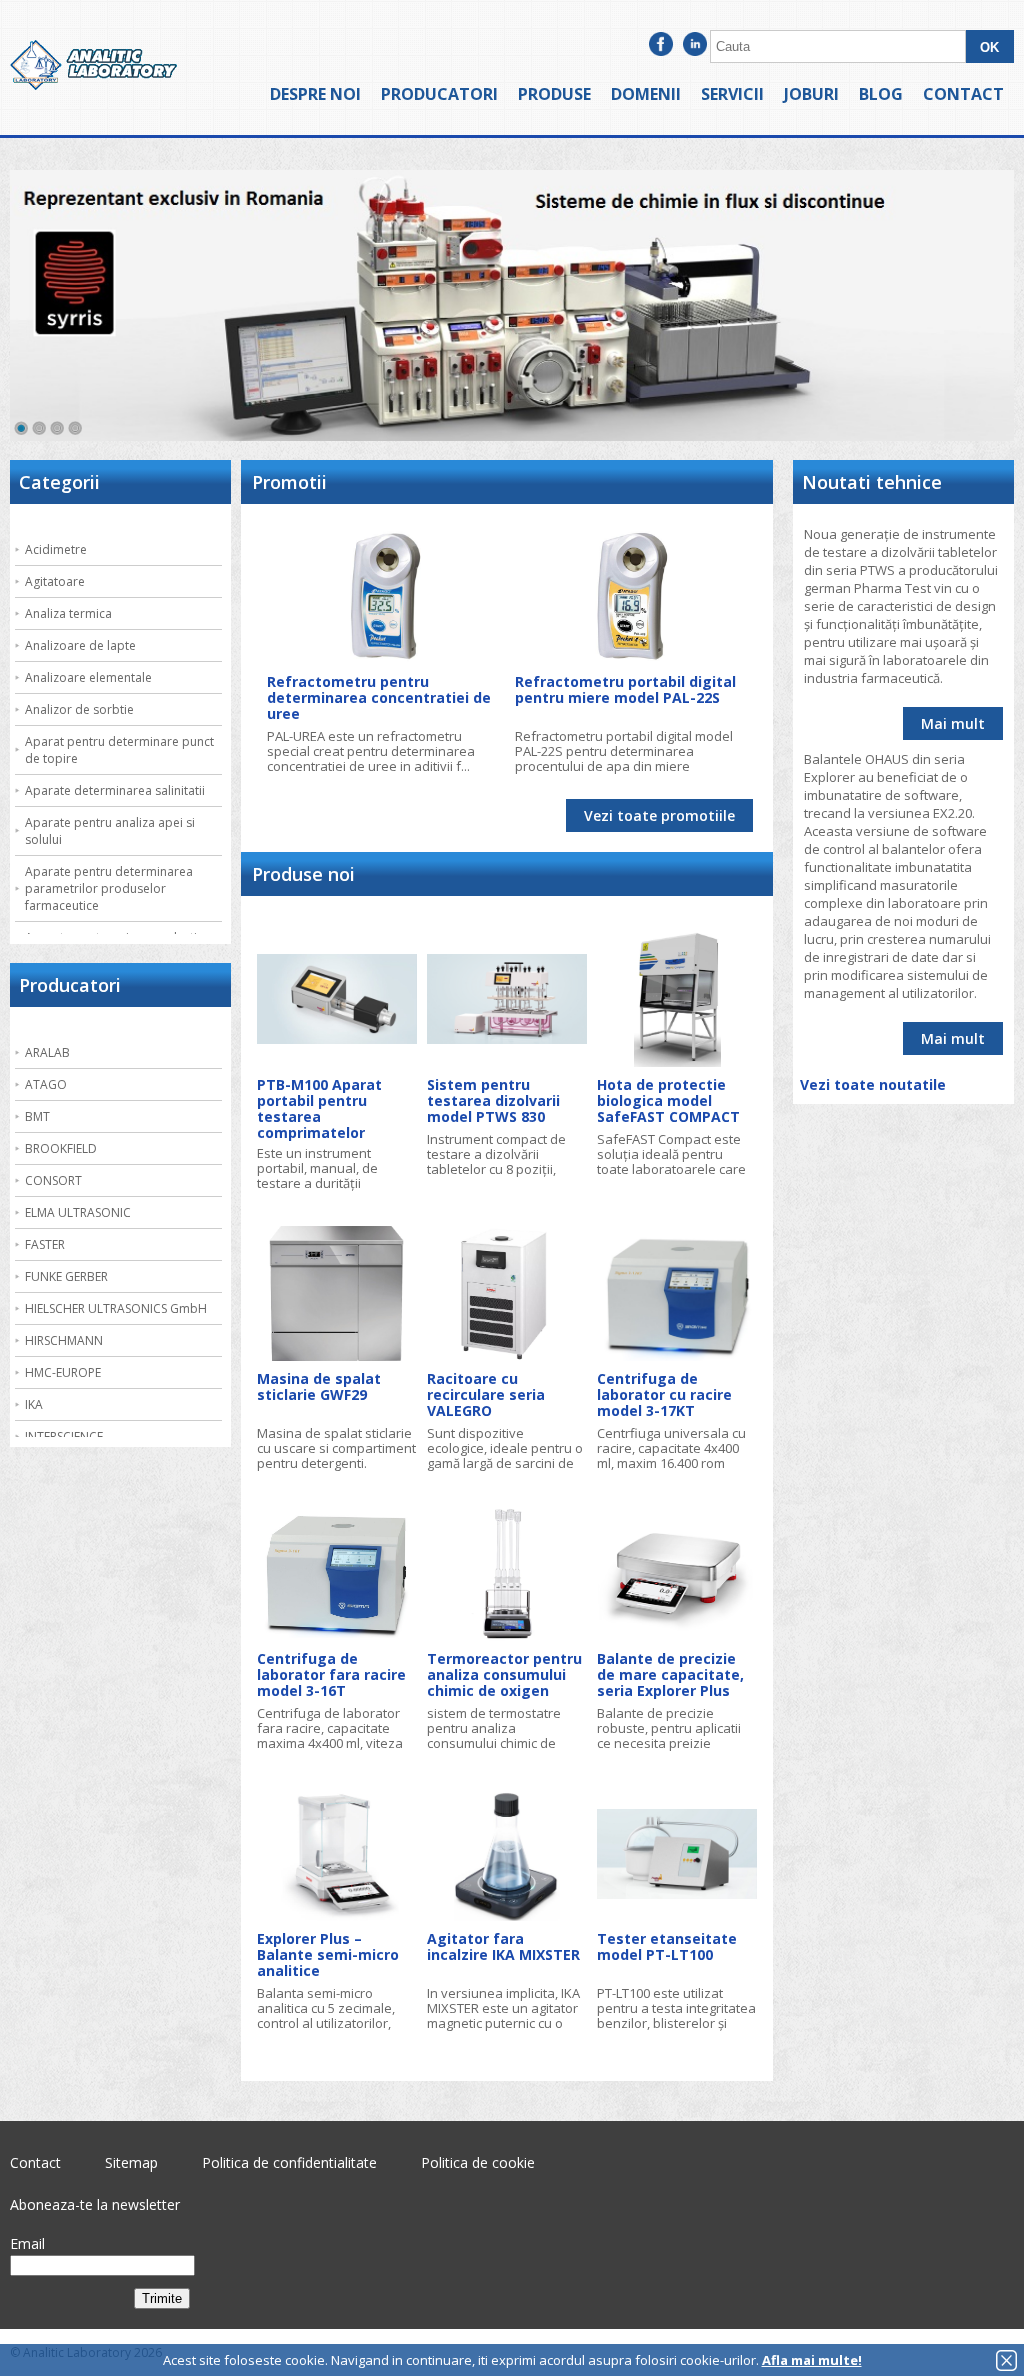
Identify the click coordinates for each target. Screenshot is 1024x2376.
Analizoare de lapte (80, 645)
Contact (963, 94)
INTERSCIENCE (64, 1436)
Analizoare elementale (88, 677)
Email (27, 2243)
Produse (554, 94)
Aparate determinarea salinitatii (115, 790)
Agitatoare (55, 581)
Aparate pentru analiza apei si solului (110, 831)
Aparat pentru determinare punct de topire (119, 750)
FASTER (45, 1244)
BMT (37, 1116)
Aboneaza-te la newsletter (95, 2204)
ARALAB (47, 1052)
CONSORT (53, 1180)
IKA (34, 1404)
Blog (881, 94)
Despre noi (315, 94)
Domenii (646, 94)
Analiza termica (68, 613)
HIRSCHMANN (64, 1340)
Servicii (732, 94)
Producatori (439, 94)
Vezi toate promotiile (659, 815)
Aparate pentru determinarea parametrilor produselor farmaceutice (109, 888)
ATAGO (46, 1084)
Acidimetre (56, 549)
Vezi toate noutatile (873, 1084)
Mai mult (953, 723)
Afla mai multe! (812, 2360)
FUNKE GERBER (66, 1276)
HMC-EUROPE (63, 1372)
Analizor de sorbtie (79, 709)
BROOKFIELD (61, 1148)
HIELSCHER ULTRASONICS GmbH (116, 1308)
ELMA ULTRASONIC (78, 1212)
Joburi (811, 94)
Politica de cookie (478, 2162)
